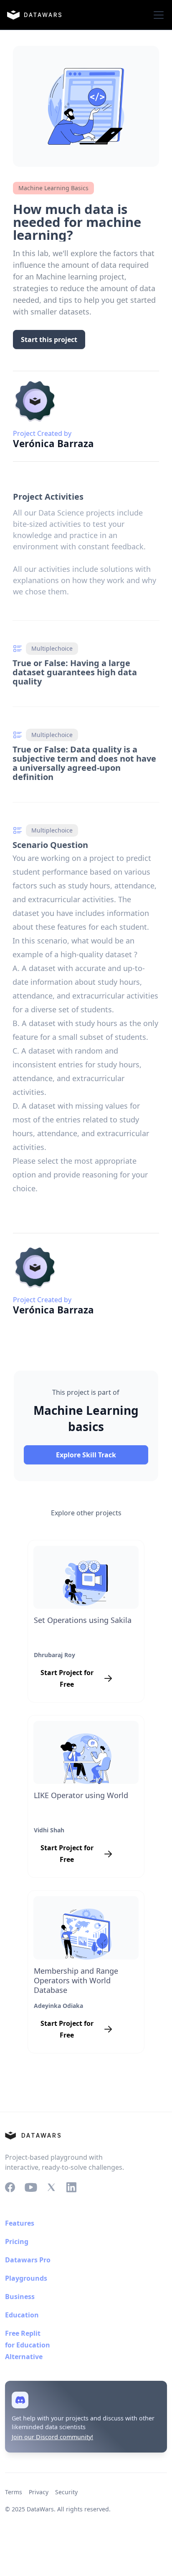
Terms (14, 2492)
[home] (34, 15)
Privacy (39, 2492)
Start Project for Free (67, 1678)
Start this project (49, 340)
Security (66, 2492)
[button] (157, 15)
